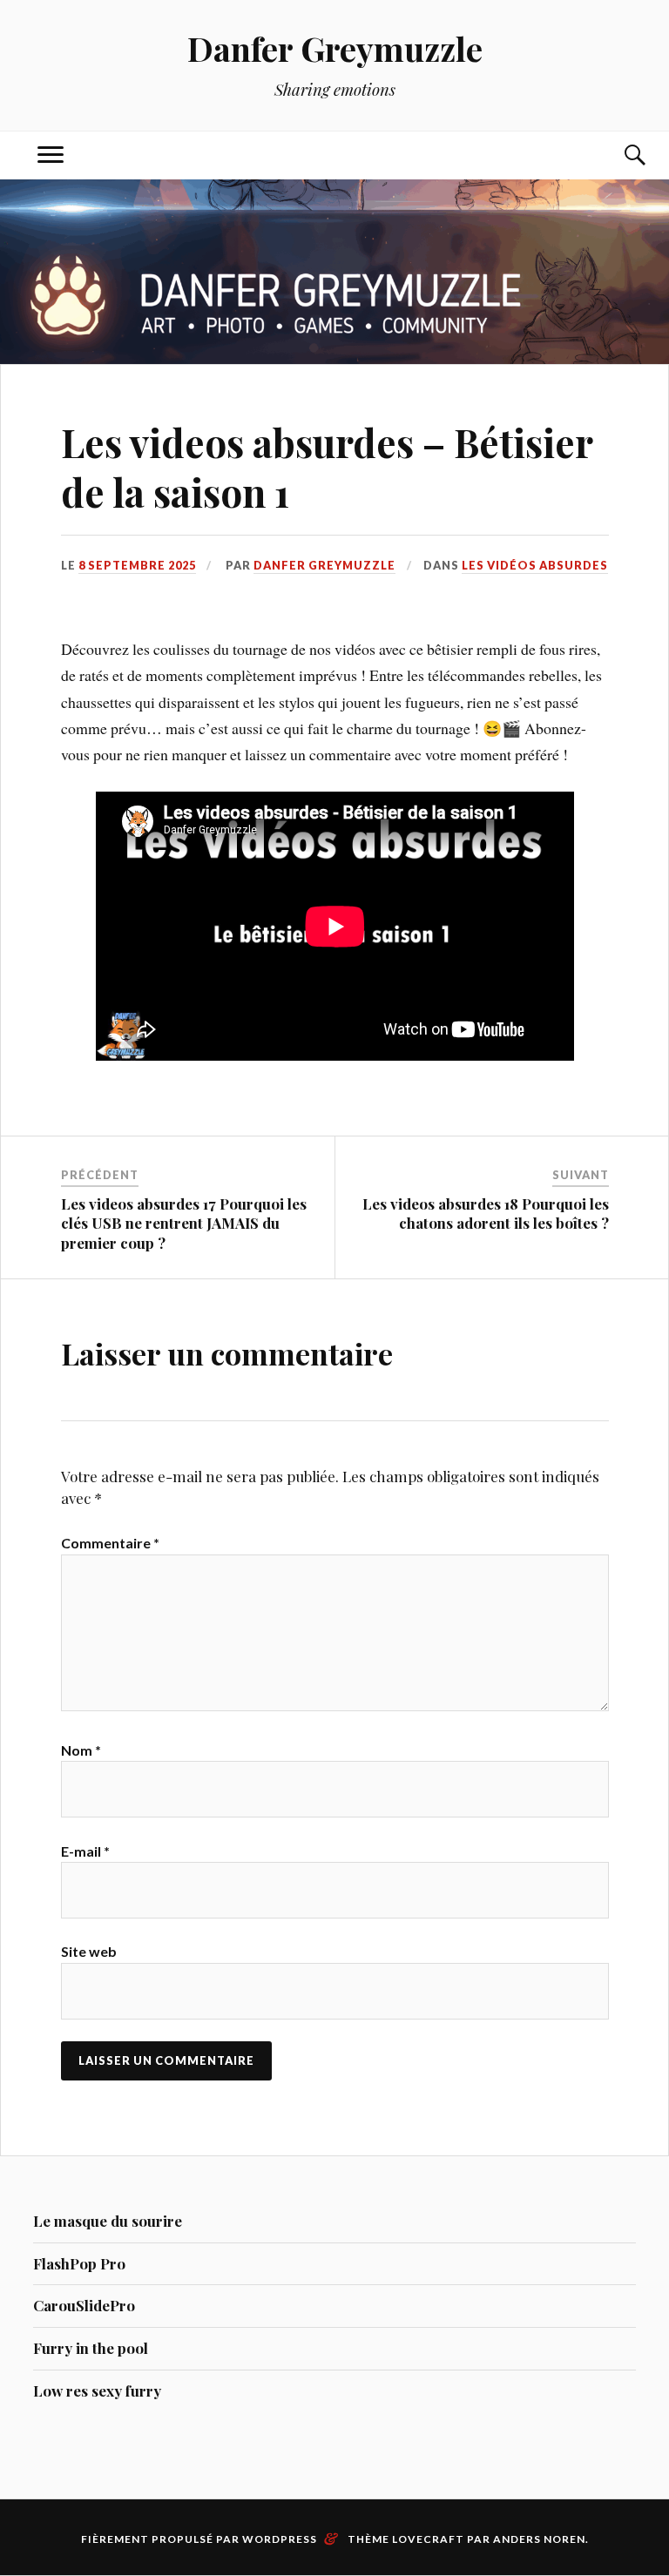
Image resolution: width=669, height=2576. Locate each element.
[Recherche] (618, 155)
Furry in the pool (91, 2348)
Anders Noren (539, 2539)
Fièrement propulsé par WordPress (199, 2539)
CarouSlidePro (84, 2305)
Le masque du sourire (108, 2221)
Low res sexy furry (97, 2391)
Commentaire (110, 1543)
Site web (89, 1951)
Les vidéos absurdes (535, 565)
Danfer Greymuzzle (335, 48)
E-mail (85, 1851)
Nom (81, 1750)
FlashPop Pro (79, 2263)
